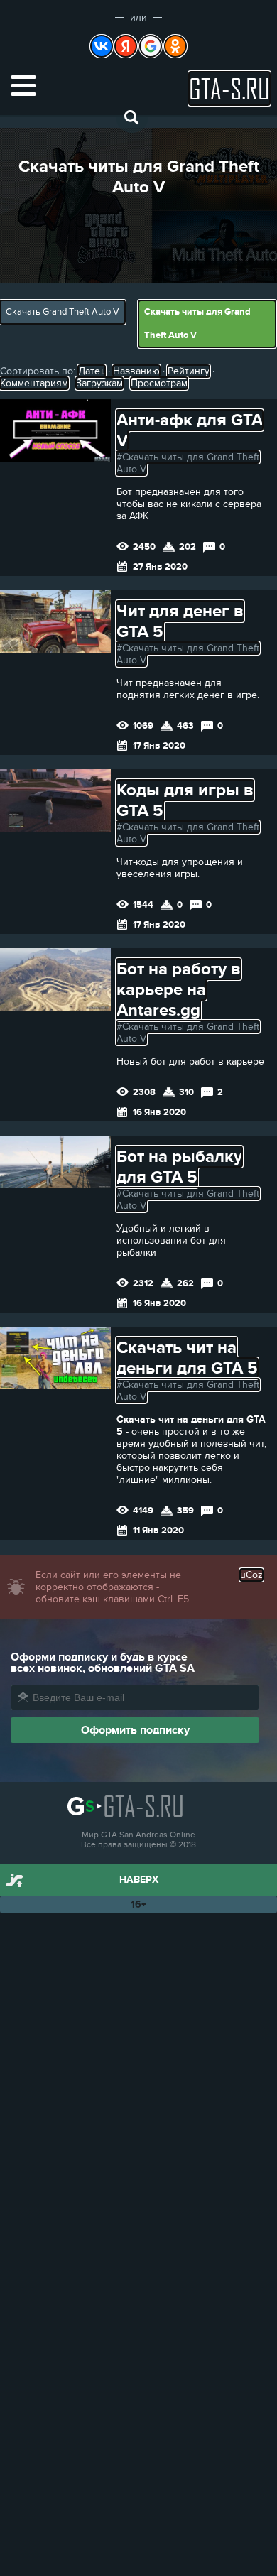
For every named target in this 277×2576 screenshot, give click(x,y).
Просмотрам (159, 383)
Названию (136, 371)
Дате (89, 371)
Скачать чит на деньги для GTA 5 (187, 1358)
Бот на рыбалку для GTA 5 (179, 1167)
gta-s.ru (229, 88)
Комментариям (34, 383)
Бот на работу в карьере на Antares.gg (179, 990)
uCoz (251, 1575)
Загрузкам (99, 383)
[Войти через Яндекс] (126, 46)
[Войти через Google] (151, 46)
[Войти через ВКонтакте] (102, 46)
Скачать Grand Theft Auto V (63, 312)
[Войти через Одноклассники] (175, 46)
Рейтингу (189, 371)
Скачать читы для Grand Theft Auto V (197, 324)
